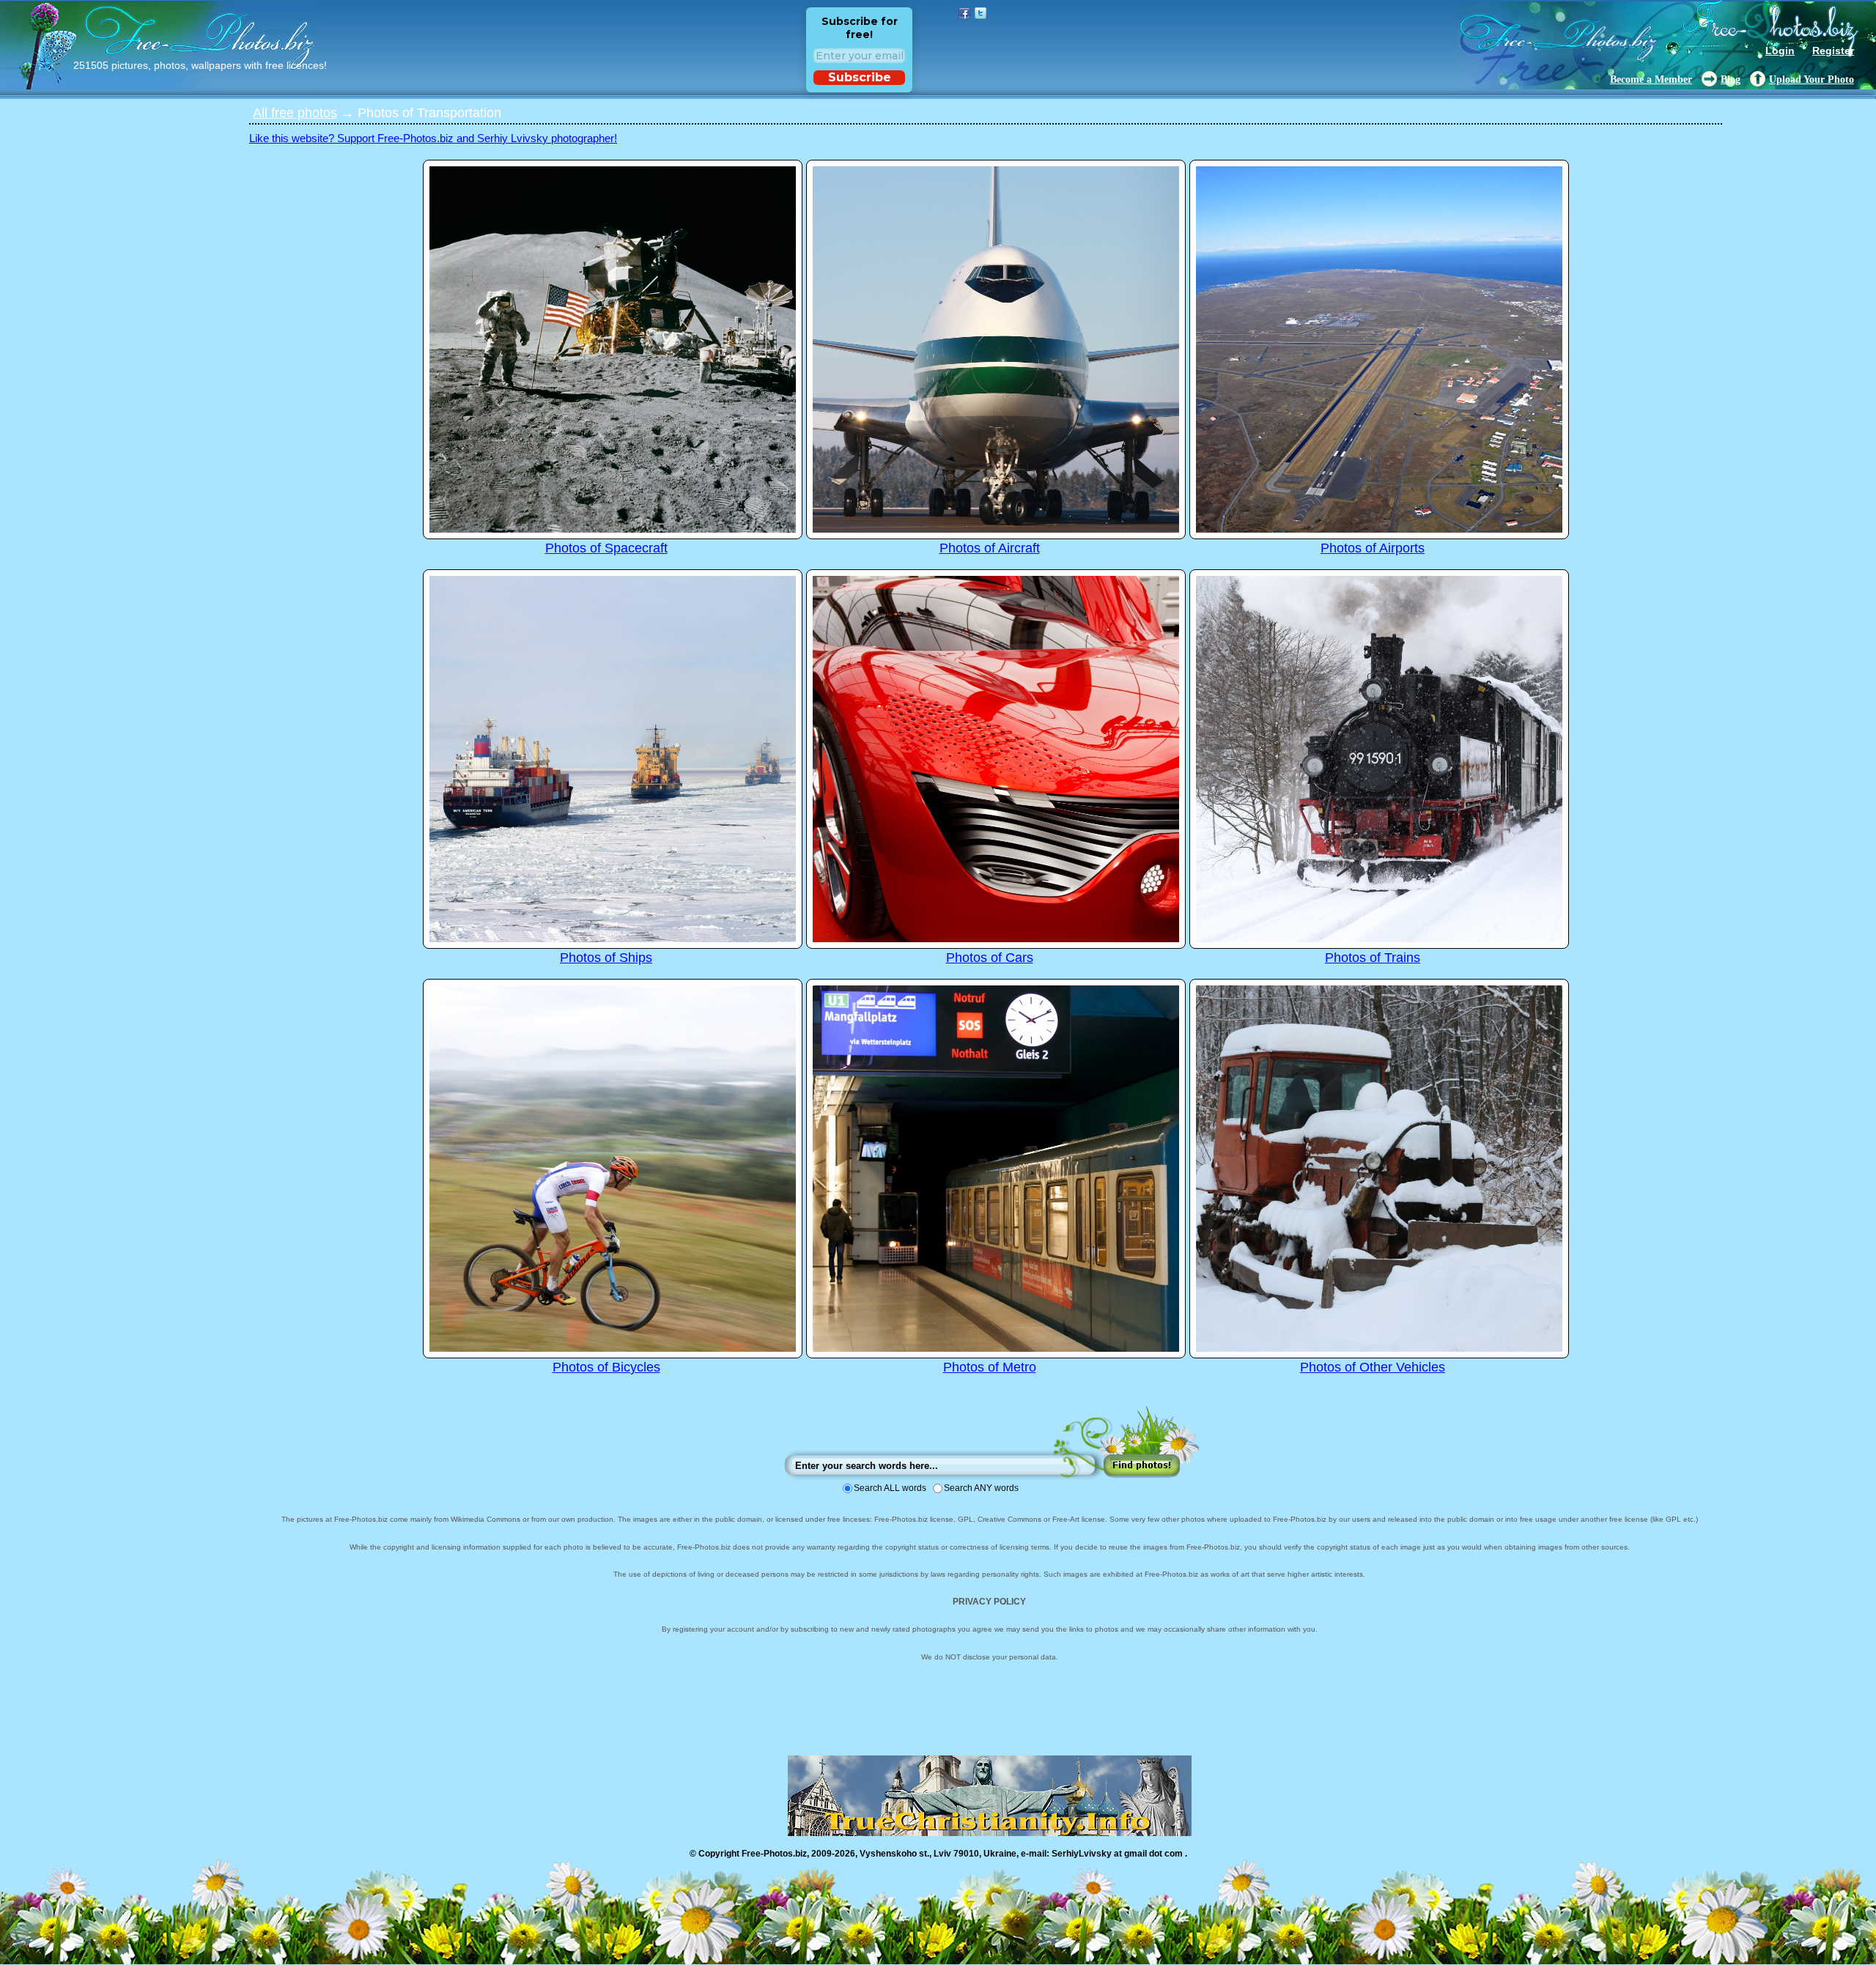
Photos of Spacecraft (606, 548)
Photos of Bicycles (606, 1367)
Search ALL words (890, 1488)
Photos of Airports (1373, 548)
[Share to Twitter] (981, 13)
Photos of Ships (606, 958)
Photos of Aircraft (990, 548)
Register (1833, 51)
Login (1780, 51)
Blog (1731, 79)
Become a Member (1651, 79)
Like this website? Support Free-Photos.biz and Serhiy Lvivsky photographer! (433, 138)
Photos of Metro (990, 1367)
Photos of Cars (990, 958)
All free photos (295, 113)
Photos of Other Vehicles (1373, 1367)
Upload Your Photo (1812, 79)
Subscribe (860, 77)
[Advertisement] (117, 319)
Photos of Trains (1373, 958)
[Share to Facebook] (964, 13)
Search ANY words (981, 1488)
